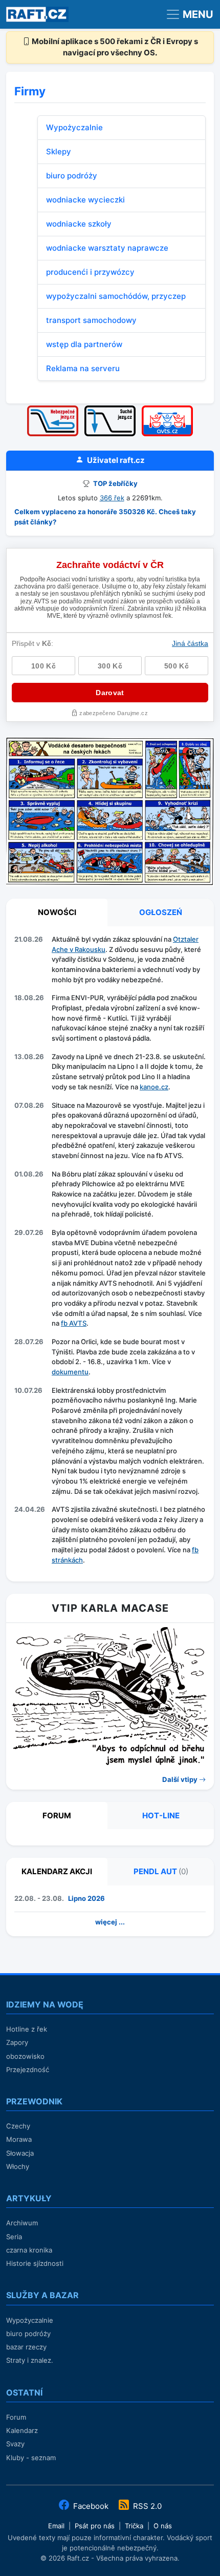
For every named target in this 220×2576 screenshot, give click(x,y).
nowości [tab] (57, 912)
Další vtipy (181, 1779)
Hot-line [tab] (161, 1816)
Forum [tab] (57, 1816)
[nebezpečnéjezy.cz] (53, 409)
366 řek (112, 498)
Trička (134, 2526)
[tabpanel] (110, 1252)
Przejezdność (28, 2070)
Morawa (19, 2139)
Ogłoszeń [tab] (161, 912)
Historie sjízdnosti (35, 2263)
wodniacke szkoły (79, 224)
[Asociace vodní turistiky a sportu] (167, 409)
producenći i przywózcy (90, 272)
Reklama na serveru (83, 368)
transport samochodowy (91, 320)
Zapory (17, 2042)
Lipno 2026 (86, 1898)
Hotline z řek (27, 2029)
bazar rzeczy (26, 2347)
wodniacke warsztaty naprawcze (107, 248)
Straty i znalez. (30, 2360)
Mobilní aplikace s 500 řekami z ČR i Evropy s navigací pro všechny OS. (114, 47)
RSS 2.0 (146, 2506)
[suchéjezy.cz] (110, 409)
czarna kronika (29, 2250)
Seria (14, 2237)
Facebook (91, 2506)
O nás (163, 2526)
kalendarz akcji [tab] (57, 1871)
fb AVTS (74, 1323)
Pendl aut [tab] (161, 1871)
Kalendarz (22, 2430)
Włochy (18, 2166)
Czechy (18, 2126)
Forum (16, 2417)
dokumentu (70, 1372)
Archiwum (22, 2223)
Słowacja (20, 2153)
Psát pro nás (95, 2526)
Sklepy (59, 151)
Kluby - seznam (31, 2458)
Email (56, 2526)
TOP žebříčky (115, 483)
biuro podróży (72, 176)
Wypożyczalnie (74, 127)
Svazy (15, 2444)
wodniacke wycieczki (85, 200)
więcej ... (110, 1922)
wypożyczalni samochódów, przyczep (116, 296)
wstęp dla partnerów (84, 344)
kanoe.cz (154, 1087)
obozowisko (25, 2056)
